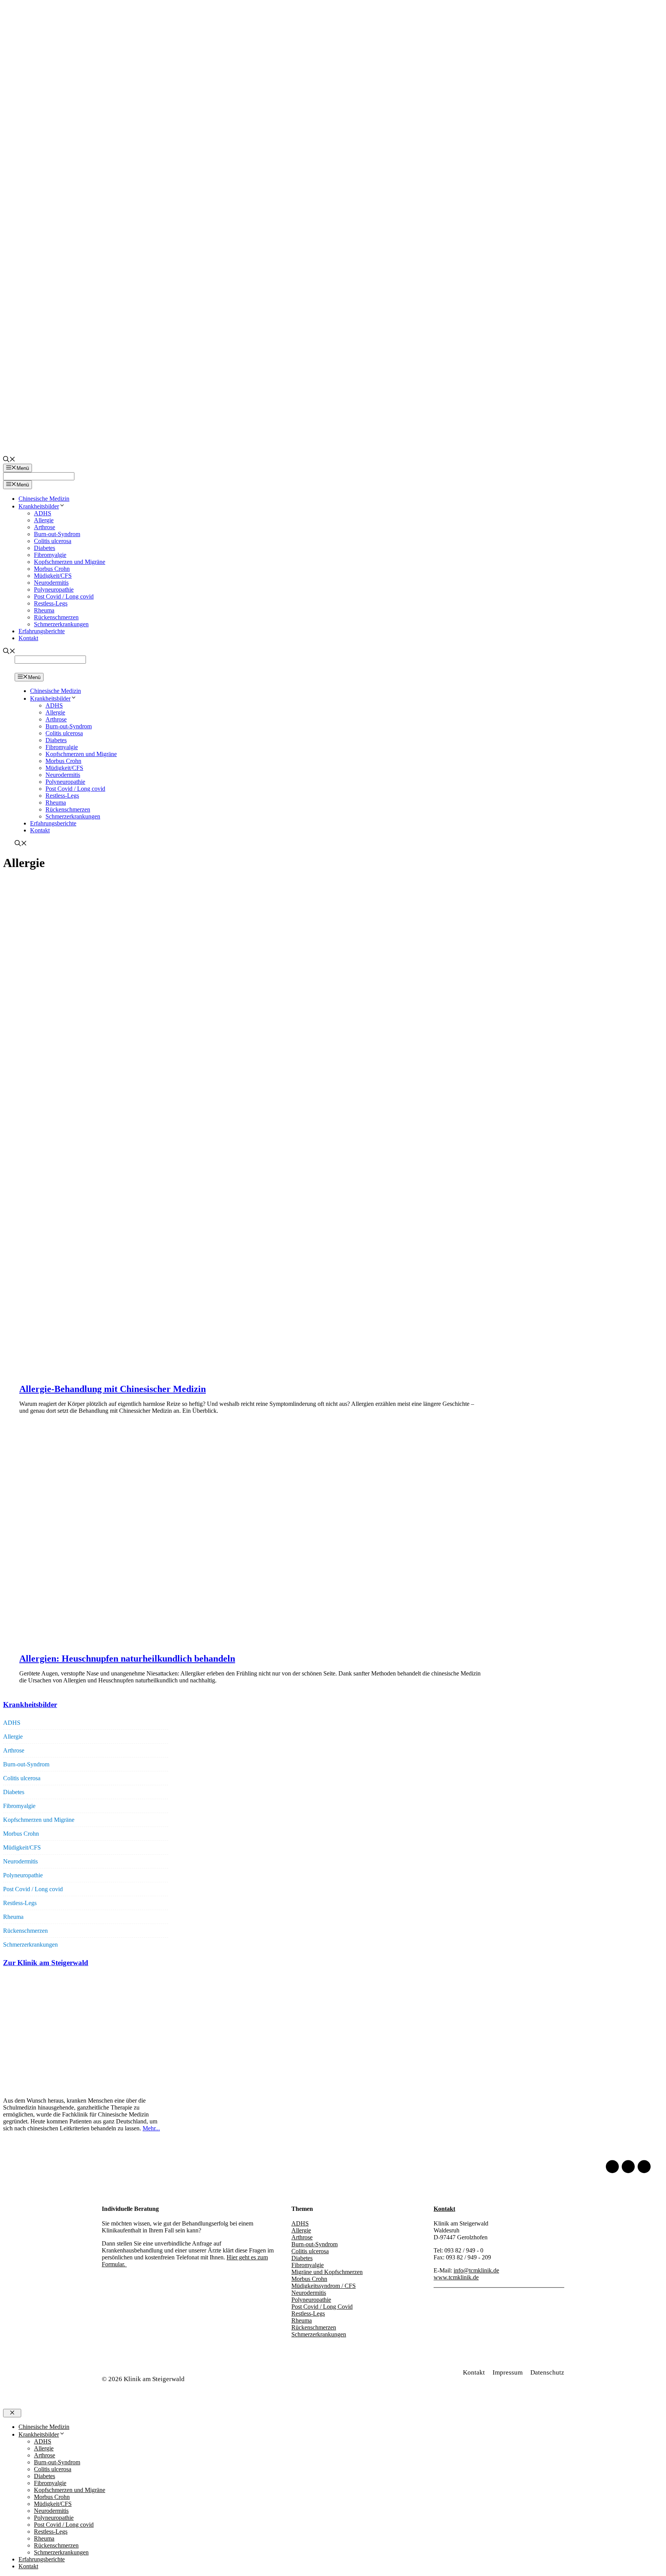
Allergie (44, 520)
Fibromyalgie (50, 555)
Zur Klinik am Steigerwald (46, 1963)
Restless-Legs (51, 603)
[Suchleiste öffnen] (9, 460)
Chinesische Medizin (44, 499)
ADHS (43, 513)
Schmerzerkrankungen (61, 624)
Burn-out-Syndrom (57, 534)
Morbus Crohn (52, 569)
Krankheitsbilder (39, 506)
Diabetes (45, 548)
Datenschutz (547, 2372)
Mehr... (151, 2128)
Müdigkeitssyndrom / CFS (324, 2286)
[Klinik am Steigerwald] (21, 669)
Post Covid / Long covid (64, 596)
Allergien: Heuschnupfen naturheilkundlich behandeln (127, 1659)
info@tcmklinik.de (476, 2270)
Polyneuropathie (54, 589)
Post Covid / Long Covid (322, 2307)
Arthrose (45, 527)
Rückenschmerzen (56, 617)
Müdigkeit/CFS (53, 576)
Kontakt (28, 638)
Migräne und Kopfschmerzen (327, 2272)
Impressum (508, 2372)
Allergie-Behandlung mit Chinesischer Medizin (113, 1389)
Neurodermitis (51, 583)
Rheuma (44, 610)
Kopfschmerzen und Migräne (70, 562)
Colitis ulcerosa (53, 541)
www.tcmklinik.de (456, 2277)
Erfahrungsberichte (42, 631)
